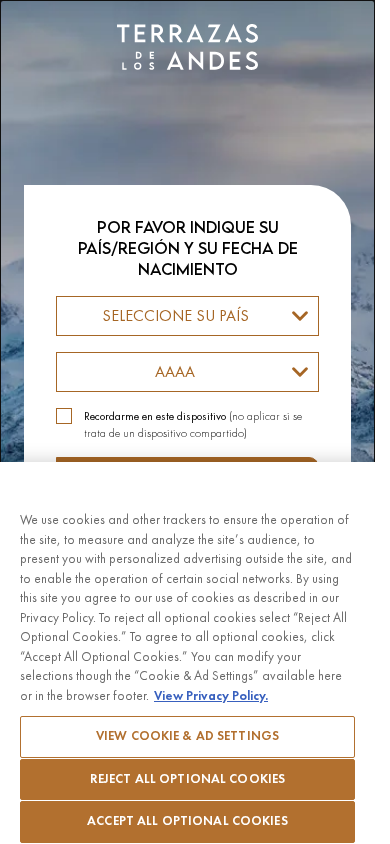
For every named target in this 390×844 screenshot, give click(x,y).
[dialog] (187, 422)
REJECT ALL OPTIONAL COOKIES (188, 779)
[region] (187, 653)
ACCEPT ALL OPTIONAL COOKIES (187, 821)
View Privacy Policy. (211, 696)
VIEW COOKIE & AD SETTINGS (187, 736)
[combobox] (187, 316)
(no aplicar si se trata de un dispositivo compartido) (193, 424)
